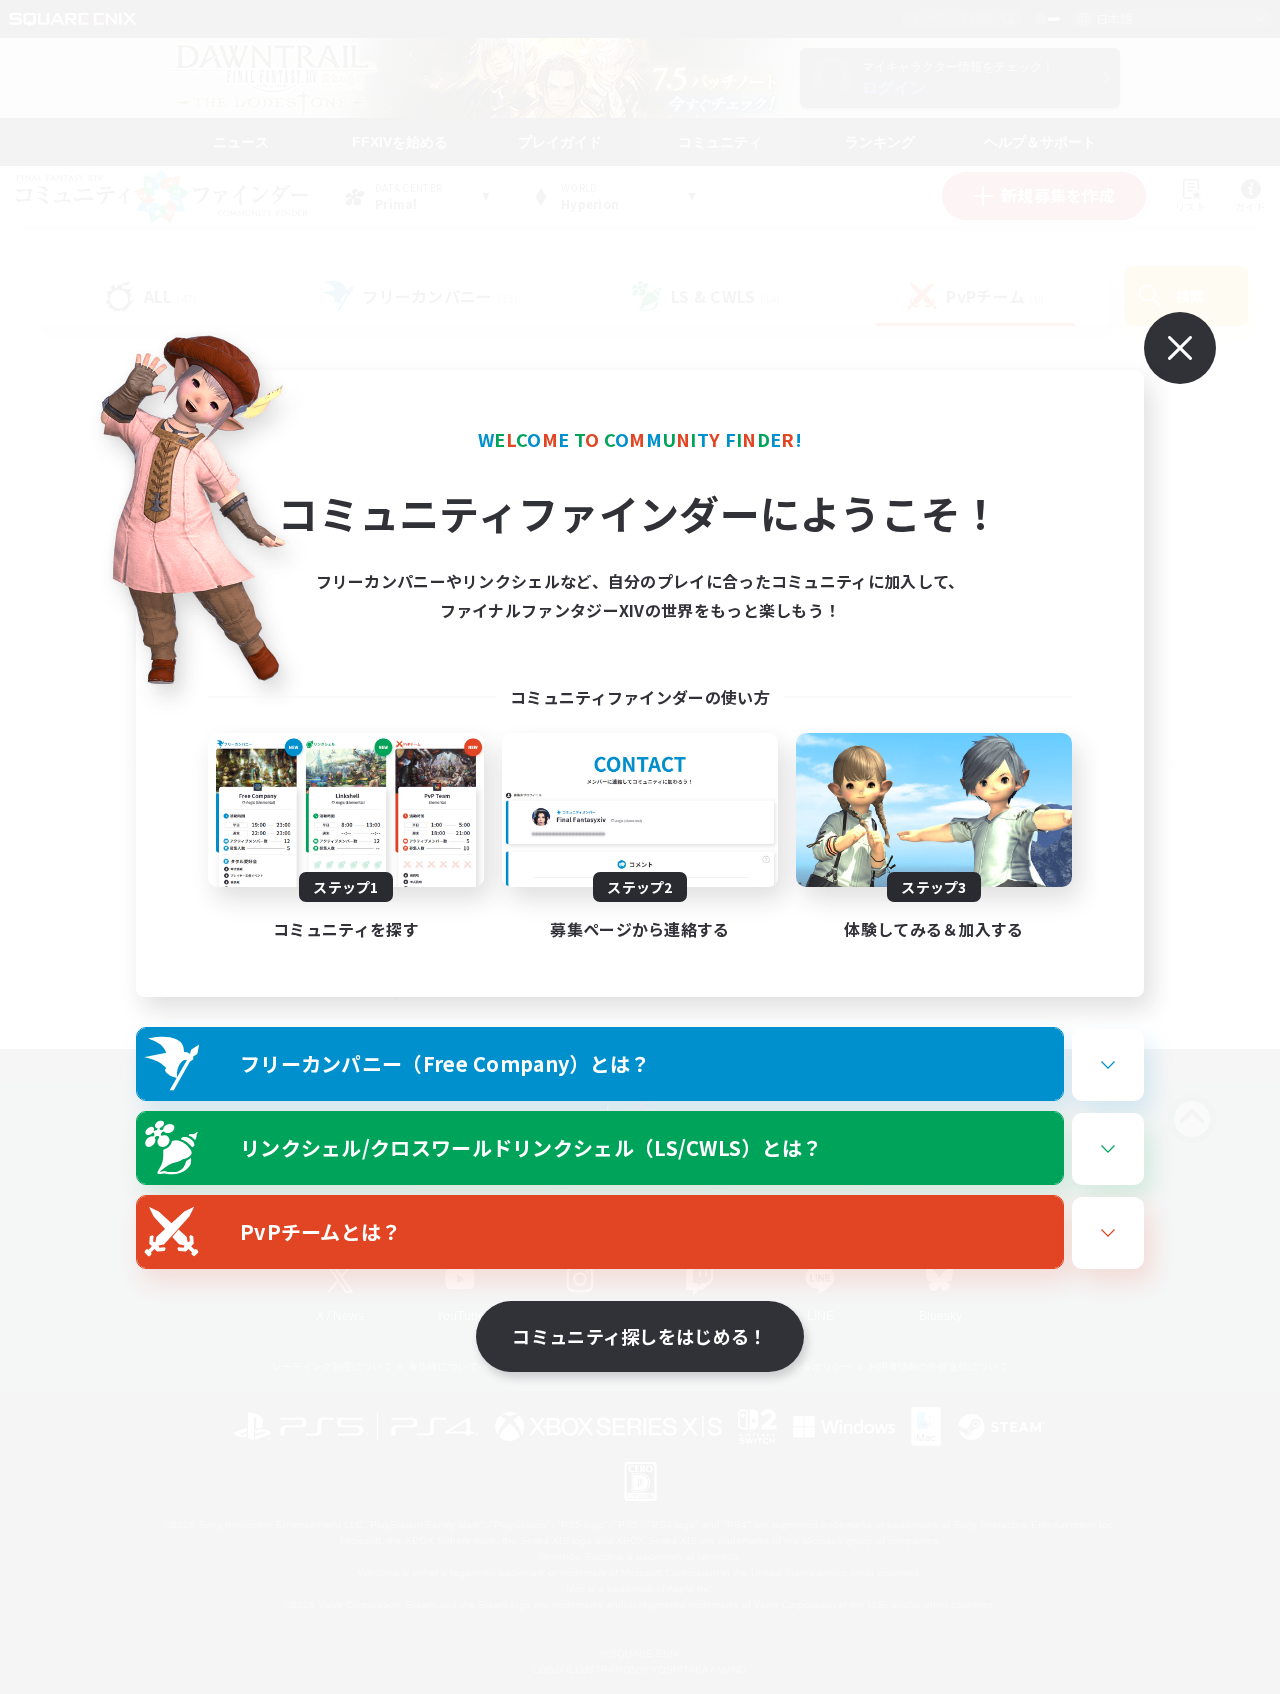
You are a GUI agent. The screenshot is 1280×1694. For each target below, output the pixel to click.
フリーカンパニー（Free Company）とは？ (445, 1063)
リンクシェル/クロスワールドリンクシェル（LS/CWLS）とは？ (531, 1147)
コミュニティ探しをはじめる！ (639, 1336)
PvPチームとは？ (321, 1231)
